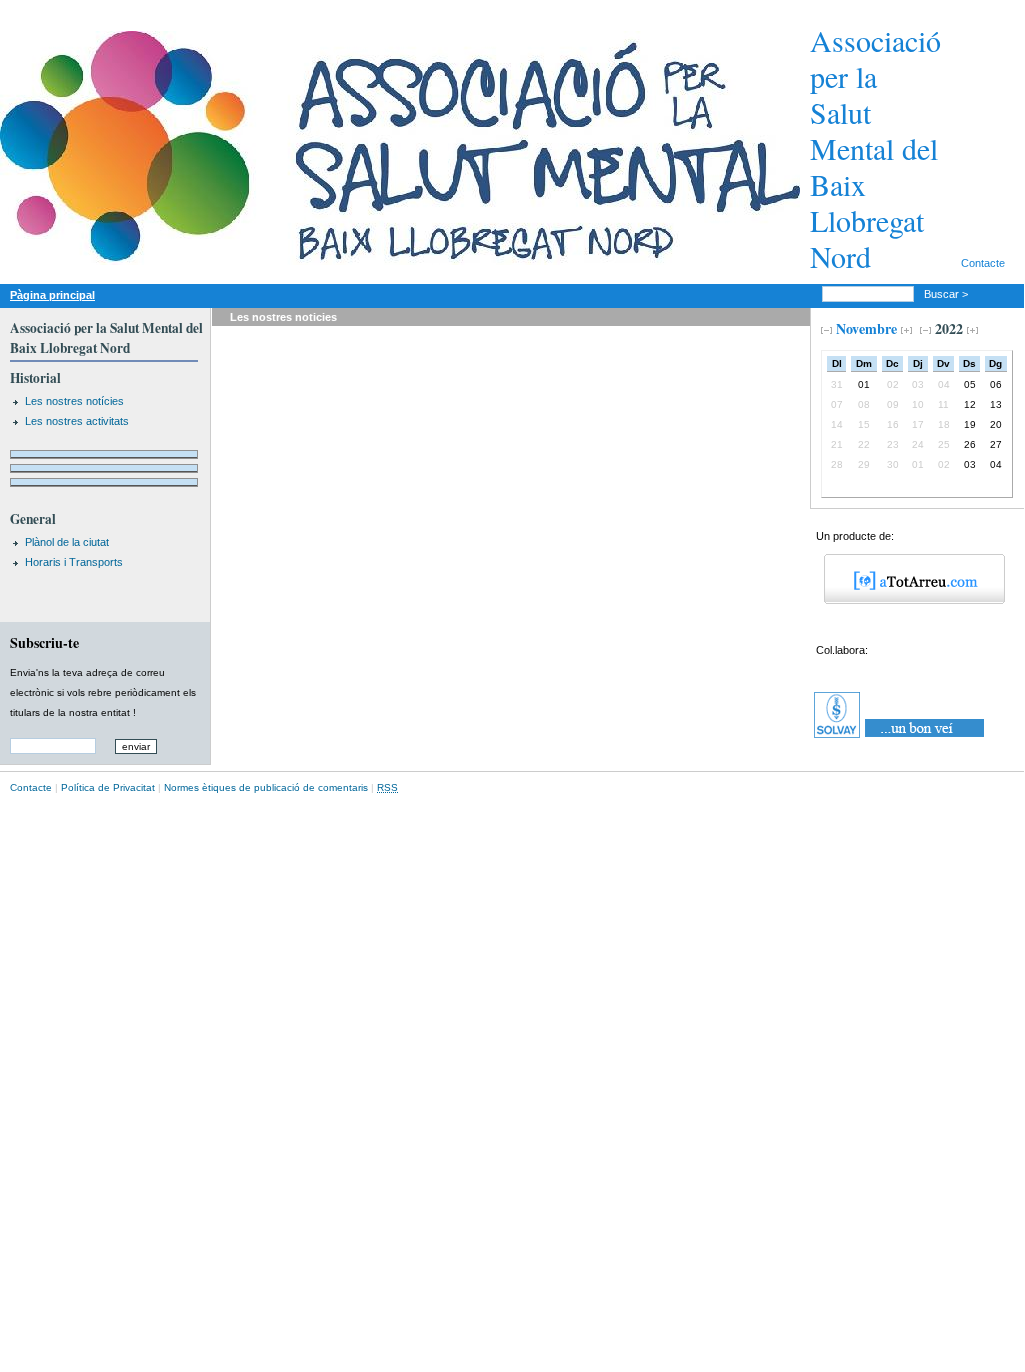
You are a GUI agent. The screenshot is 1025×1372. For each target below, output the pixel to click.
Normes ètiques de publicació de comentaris (266, 787)
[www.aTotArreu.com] (907, 600)
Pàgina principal (52, 295)
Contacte (983, 263)
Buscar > (947, 294)
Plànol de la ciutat (67, 542)
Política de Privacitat (108, 787)
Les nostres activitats (77, 421)
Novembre (866, 328)
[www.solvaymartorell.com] (900, 738)
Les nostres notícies (74, 401)
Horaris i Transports (74, 562)
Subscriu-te (44, 642)
